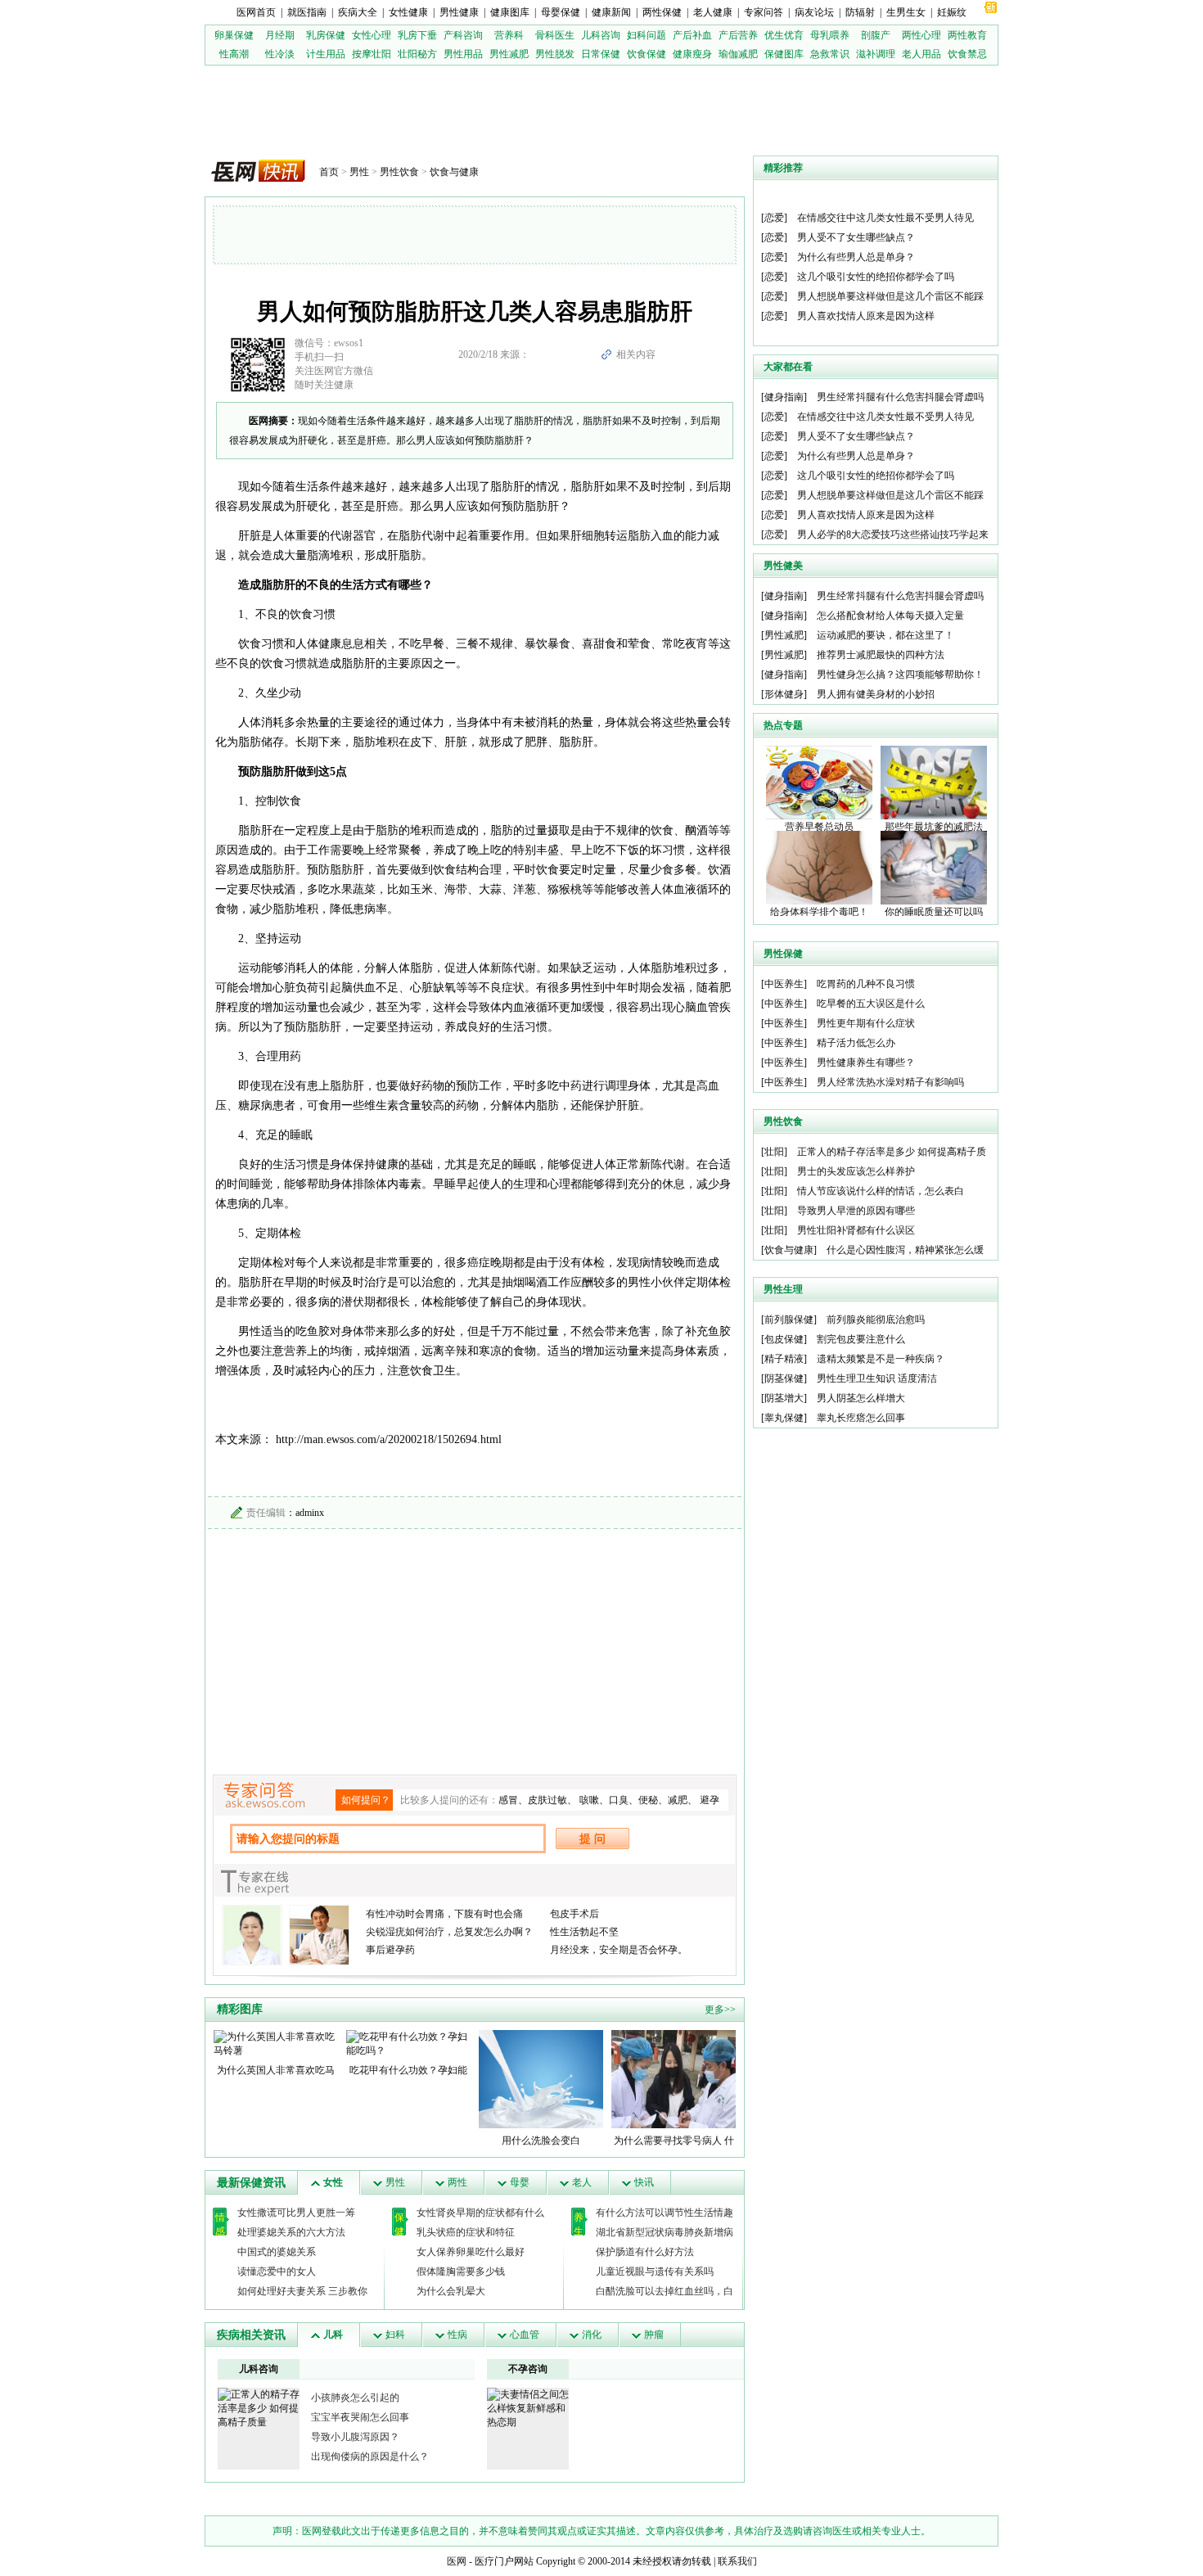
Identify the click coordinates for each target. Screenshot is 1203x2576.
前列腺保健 (789, 1320)
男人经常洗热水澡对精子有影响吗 (890, 1082)
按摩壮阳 (372, 54)
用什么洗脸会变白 (541, 2141)
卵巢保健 (234, 35)
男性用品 (463, 54)
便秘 (648, 1800)
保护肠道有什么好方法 (645, 2252)
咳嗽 (589, 1800)
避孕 (710, 1800)
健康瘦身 (692, 54)
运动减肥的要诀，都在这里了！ (885, 635)
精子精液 (784, 1359)
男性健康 (459, 12)
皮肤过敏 (547, 1800)
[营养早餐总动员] (819, 782)
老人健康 (713, 12)
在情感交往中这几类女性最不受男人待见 (885, 218)
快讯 (644, 2182)
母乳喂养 (830, 35)
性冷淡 (280, 54)
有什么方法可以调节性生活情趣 (665, 2213)
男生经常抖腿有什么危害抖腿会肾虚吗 (900, 397)
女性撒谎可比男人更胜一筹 (296, 2213)
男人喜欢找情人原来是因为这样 (866, 316)
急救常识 (830, 54)
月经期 (280, 35)
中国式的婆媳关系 (277, 2252)
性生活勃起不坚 (584, 1932)
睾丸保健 (784, 1418)
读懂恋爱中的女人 (277, 2271)
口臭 (619, 1800)
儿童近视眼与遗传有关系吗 (655, 2271)
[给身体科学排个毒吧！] (819, 867)
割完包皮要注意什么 (861, 1339)
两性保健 (662, 12)
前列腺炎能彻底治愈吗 (876, 1320)
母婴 (520, 2182)
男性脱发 (555, 54)
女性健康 (408, 12)
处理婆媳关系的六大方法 (291, 2232)
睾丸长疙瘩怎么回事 (861, 1418)
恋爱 (774, 218)
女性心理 (372, 35)
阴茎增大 (784, 1398)
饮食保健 (647, 54)
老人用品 (921, 54)
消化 (592, 2335)
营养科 (509, 35)
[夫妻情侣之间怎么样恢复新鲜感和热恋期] (528, 2407)
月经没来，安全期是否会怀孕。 (619, 1950)
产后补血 (692, 35)
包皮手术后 (574, 1914)
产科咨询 (463, 35)
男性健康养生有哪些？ (866, 1062)
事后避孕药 (390, 1950)
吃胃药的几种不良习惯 (866, 984)
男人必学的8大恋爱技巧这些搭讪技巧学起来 (893, 535)
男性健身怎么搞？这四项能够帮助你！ (900, 674)
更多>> (720, 2010)
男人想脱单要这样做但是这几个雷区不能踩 (890, 296)
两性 (457, 2182)
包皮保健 (784, 1339)
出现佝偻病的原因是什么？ (370, 2456)
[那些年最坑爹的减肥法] (934, 782)
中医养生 (784, 984)
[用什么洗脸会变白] (541, 2078)
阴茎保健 (784, 1378)
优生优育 (784, 35)
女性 (333, 2182)
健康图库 (510, 12)
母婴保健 (561, 12)
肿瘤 (654, 2335)
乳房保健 (326, 35)
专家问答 (764, 12)
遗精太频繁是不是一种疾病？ (881, 1359)
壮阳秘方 (417, 54)
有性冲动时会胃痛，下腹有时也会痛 (444, 1914)
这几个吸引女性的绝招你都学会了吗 (876, 277)
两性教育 (967, 35)
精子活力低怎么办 (856, 1043)
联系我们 (737, 2561)
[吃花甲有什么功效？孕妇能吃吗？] (408, 2043)
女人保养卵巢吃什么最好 (471, 2252)
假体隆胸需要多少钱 (461, 2271)
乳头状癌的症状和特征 (466, 2232)
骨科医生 (555, 35)
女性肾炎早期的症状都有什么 (480, 2213)
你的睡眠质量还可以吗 (934, 912)
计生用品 (326, 54)
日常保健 (601, 54)
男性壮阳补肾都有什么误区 (856, 1230)
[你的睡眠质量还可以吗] (934, 867)
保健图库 (784, 54)
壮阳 (774, 1152)
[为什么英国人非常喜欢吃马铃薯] (276, 2043)
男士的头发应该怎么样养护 (856, 1171)
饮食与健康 (454, 172)
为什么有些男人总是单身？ (856, 257)
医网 (457, 2561)
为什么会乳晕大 (451, 2291)
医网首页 (256, 12)
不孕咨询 (528, 2369)
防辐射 (860, 12)
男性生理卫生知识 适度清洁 (877, 1378)
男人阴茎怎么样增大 (861, 1398)
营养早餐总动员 (819, 827)
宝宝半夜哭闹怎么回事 (360, 2417)
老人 (582, 2182)
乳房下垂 (417, 35)
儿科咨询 (601, 35)
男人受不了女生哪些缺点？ (856, 237)
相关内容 (636, 354)
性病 (457, 2335)
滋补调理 (876, 54)
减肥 (678, 1800)
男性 (359, 172)
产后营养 (738, 35)
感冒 (508, 1800)
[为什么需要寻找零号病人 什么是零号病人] (674, 2078)
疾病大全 (358, 12)
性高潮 (234, 54)
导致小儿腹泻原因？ (355, 2437)
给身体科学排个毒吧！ (819, 912)
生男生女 (906, 12)
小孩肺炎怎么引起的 (355, 2398)
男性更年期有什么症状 (866, 1023)
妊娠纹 (952, 12)
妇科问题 (647, 35)
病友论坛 (814, 12)
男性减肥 (509, 54)
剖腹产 (876, 35)
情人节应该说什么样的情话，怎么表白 (881, 1191)
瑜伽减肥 (738, 54)
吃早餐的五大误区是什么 (871, 1004)
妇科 (395, 2335)
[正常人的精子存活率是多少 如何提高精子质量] (259, 2407)
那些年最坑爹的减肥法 (934, 827)
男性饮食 (399, 172)
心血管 (525, 2335)
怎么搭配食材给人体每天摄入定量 (890, 616)
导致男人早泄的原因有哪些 (856, 1211)
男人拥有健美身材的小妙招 (876, 694)
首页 (329, 172)
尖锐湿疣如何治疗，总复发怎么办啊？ (449, 1932)
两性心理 (921, 35)
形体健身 (784, 694)
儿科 (333, 2335)
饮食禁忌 (967, 54)
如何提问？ (366, 1800)
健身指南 (784, 397)
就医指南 (307, 12)
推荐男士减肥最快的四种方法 (881, 655)
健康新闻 (611, 12)
